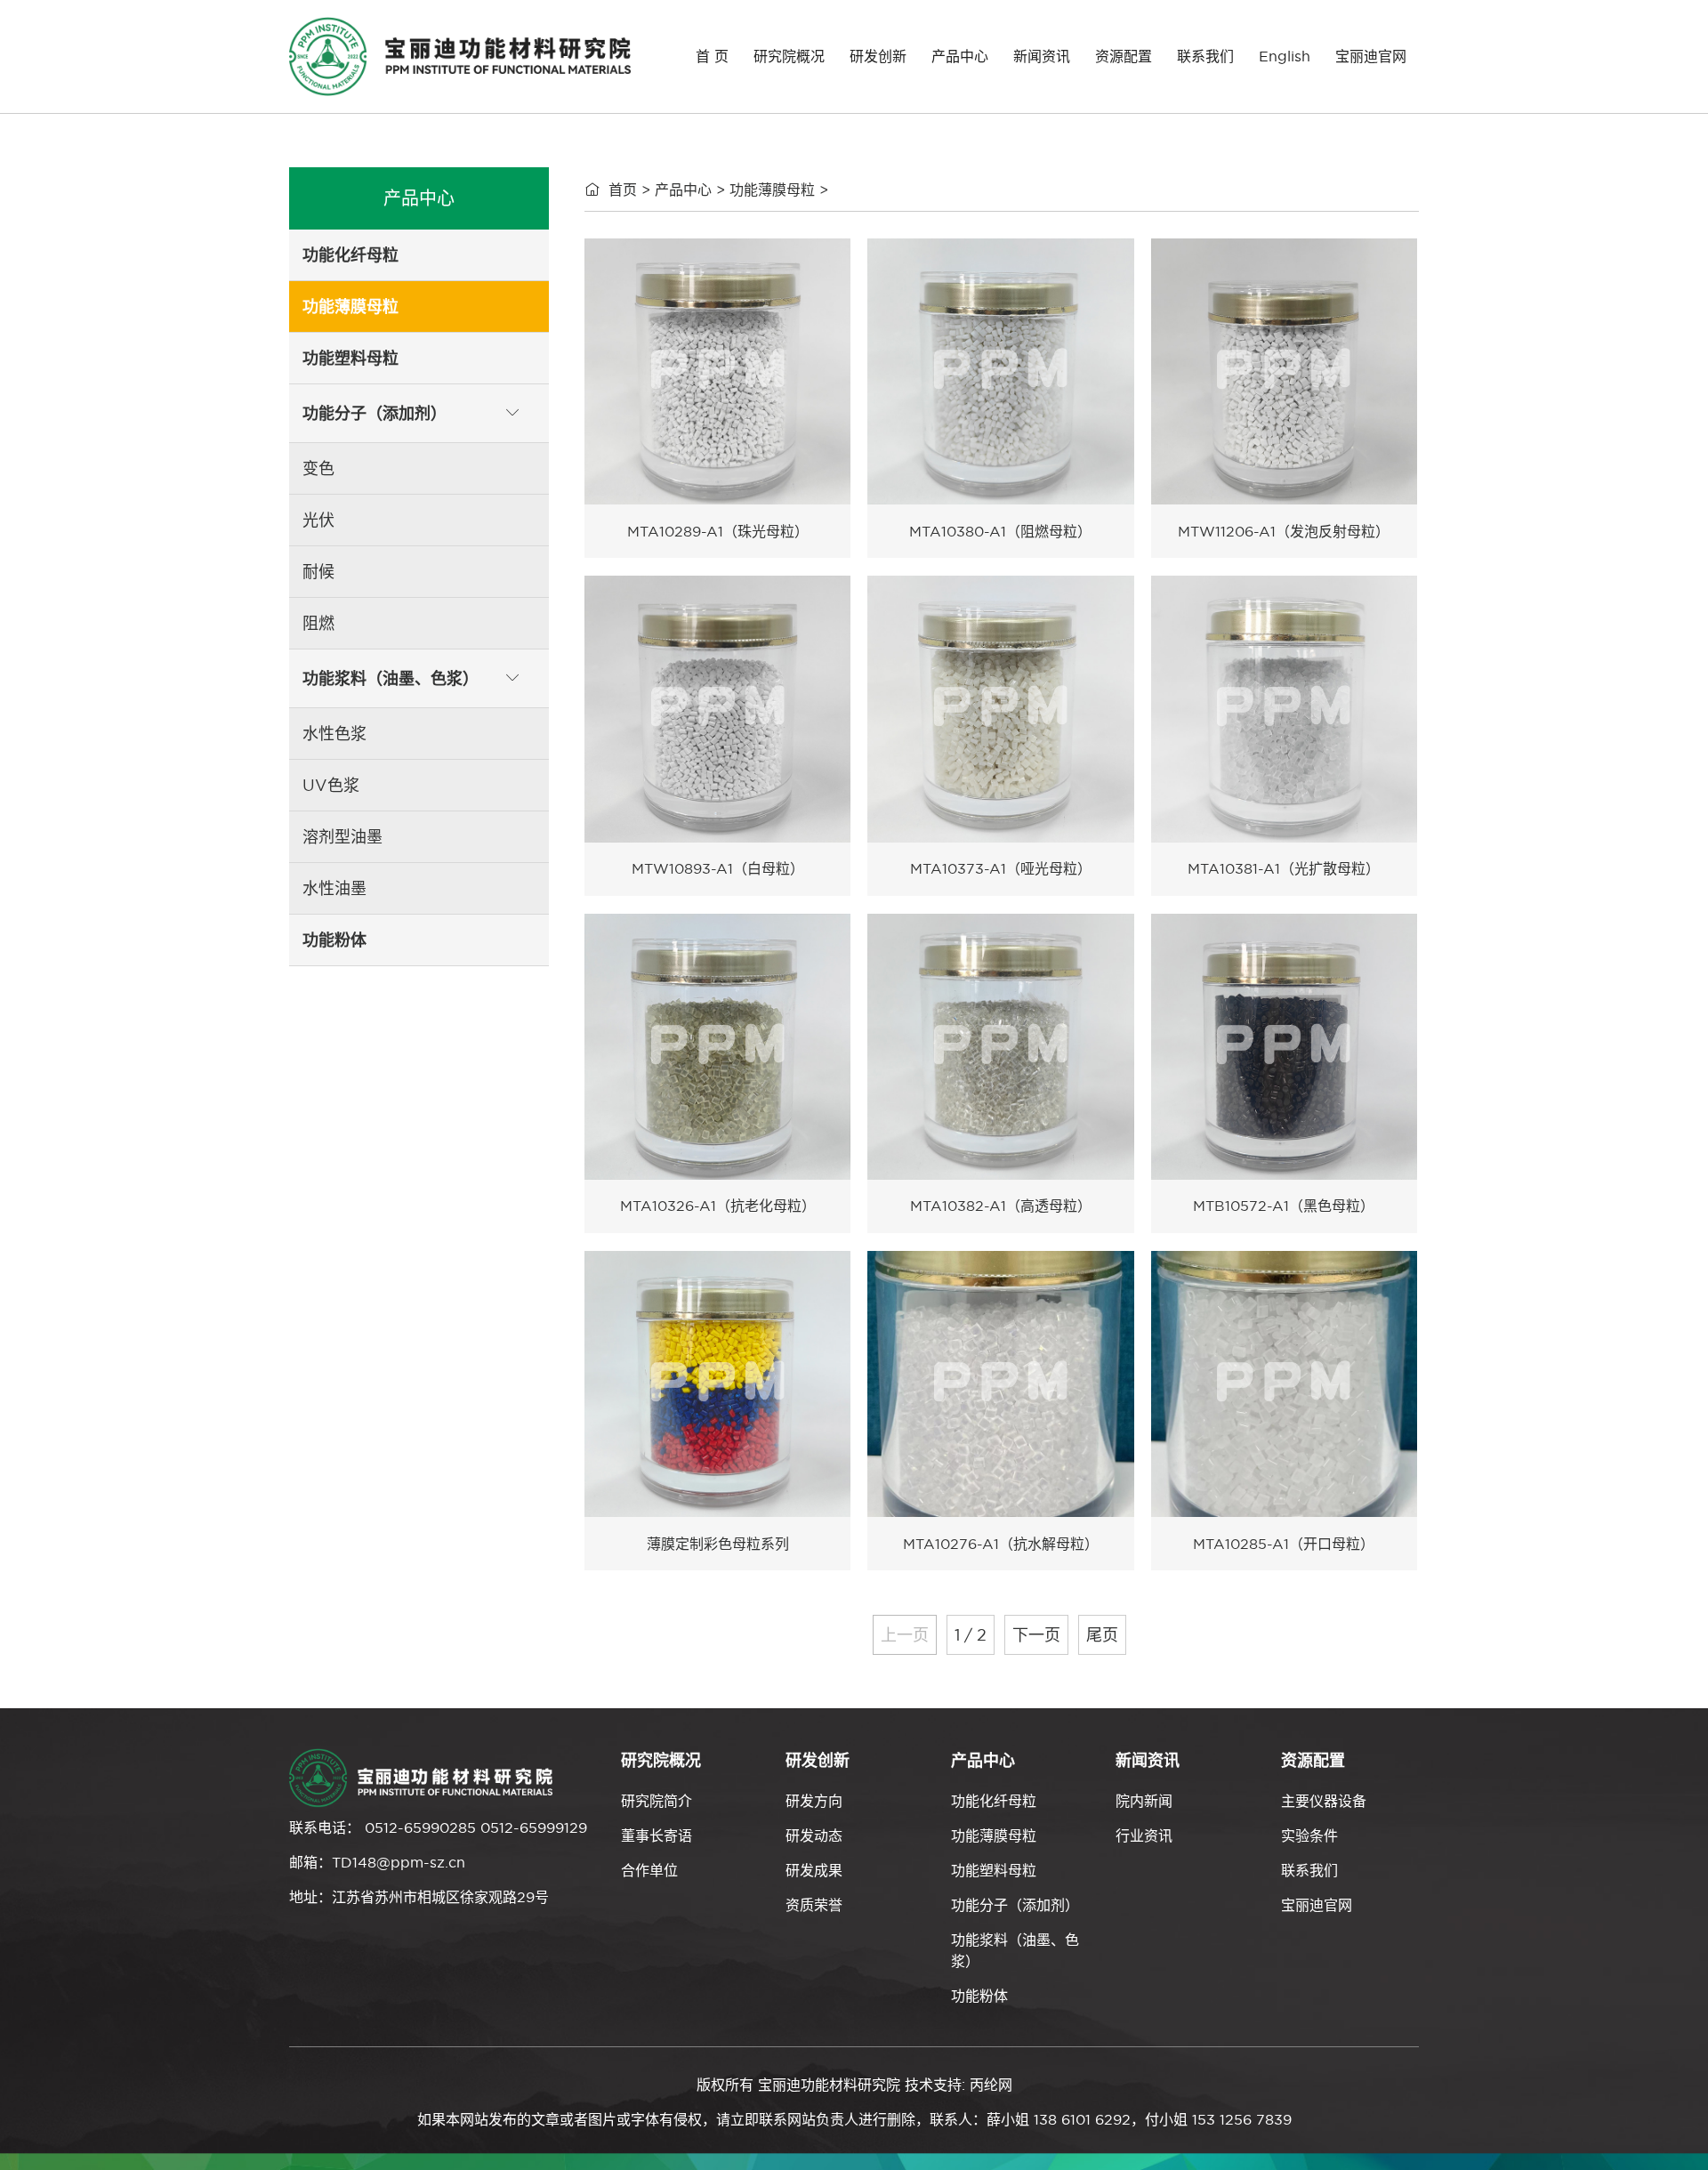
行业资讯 (1144, 1835)
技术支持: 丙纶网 (959, 2085)
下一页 (1036, 1635)
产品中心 (960, 56)
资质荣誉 (814, 1905)
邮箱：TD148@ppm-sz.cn (377, 1862)
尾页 (1102, 1635)
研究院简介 (657, 1801)
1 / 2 (971, 1635)
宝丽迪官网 (1371, 56)
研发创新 (878, 56)
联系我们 (1205, 56)
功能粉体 (979, 1996)
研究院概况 (789, 56)
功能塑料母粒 (994, 1870)
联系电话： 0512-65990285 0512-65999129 (438, 1827)
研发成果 (814, 1870)
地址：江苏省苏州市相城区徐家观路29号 (419, 1897)
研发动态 (814, 1835)
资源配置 (1124, 56)
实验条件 (1309, 1835)
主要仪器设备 (1324, 1801)
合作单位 (649, 1870)
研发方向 (814, 1801)
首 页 (712, 56)
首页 (623, 190)
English (1285, 56)
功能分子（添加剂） (1015, 1905)
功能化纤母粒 (994, 1801)
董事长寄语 (657, 1835)
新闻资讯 (1042, 56)
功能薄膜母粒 (772, 190)
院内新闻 (1144, 1801)
